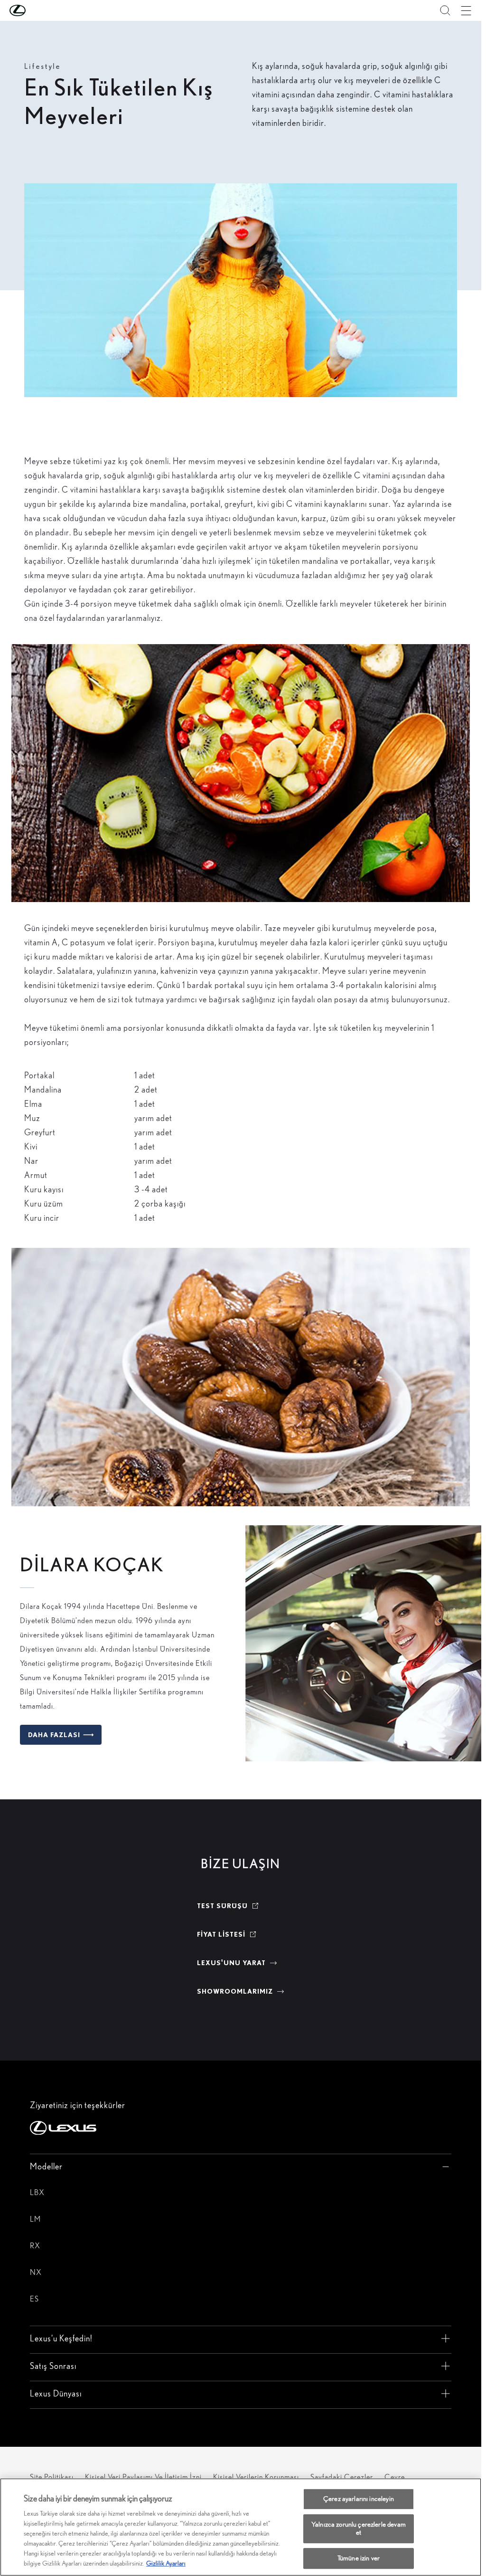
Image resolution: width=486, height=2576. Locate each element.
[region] (241, 2527)
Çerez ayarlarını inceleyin (359, 2499)
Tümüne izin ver (359, 2558)
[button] (37, 10)
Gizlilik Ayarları (166, 2563)
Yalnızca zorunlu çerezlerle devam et (359, 2528)
